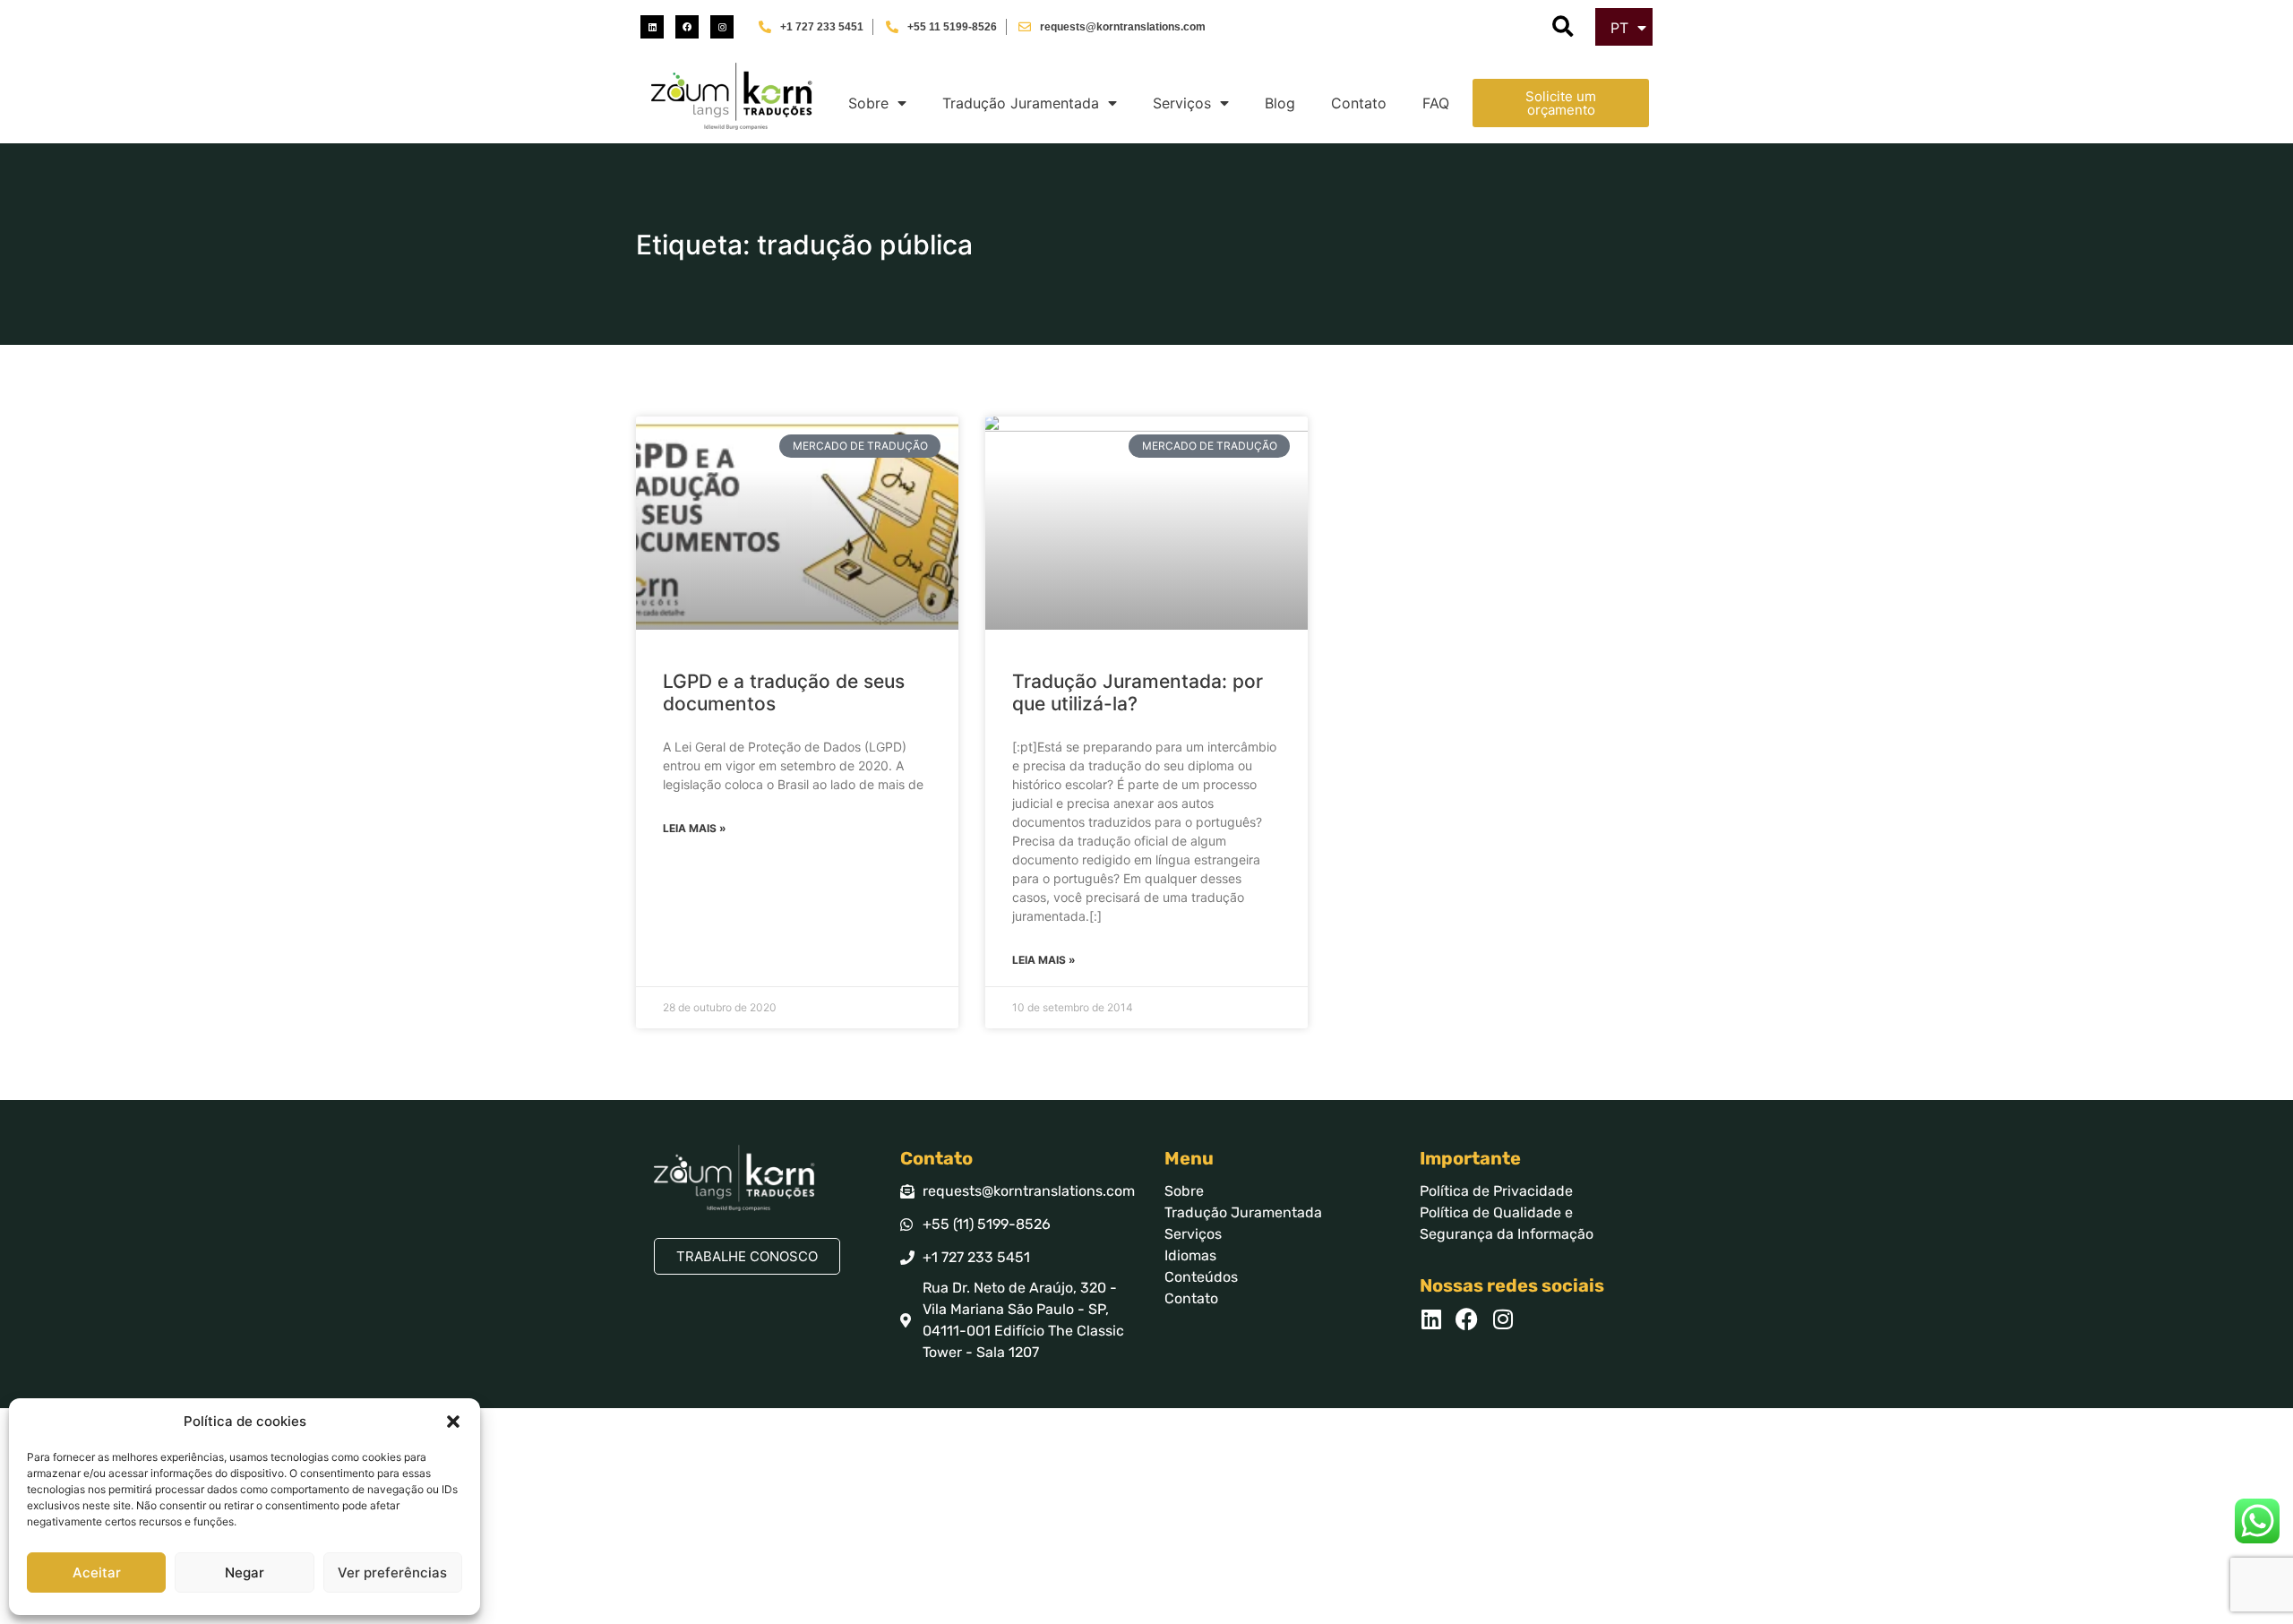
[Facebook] (687, 27)
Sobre (868, 103)
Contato (1359, 103)
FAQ (1436, 103)
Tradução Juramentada (1021, 103)
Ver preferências (392, 1572)
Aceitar (97, 1572)
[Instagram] (722, 27)
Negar (245, 1572)
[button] (453, 1422)
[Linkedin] (652, 27)
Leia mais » (695, 828)
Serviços (1182, 103)
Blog (1280, 103)
